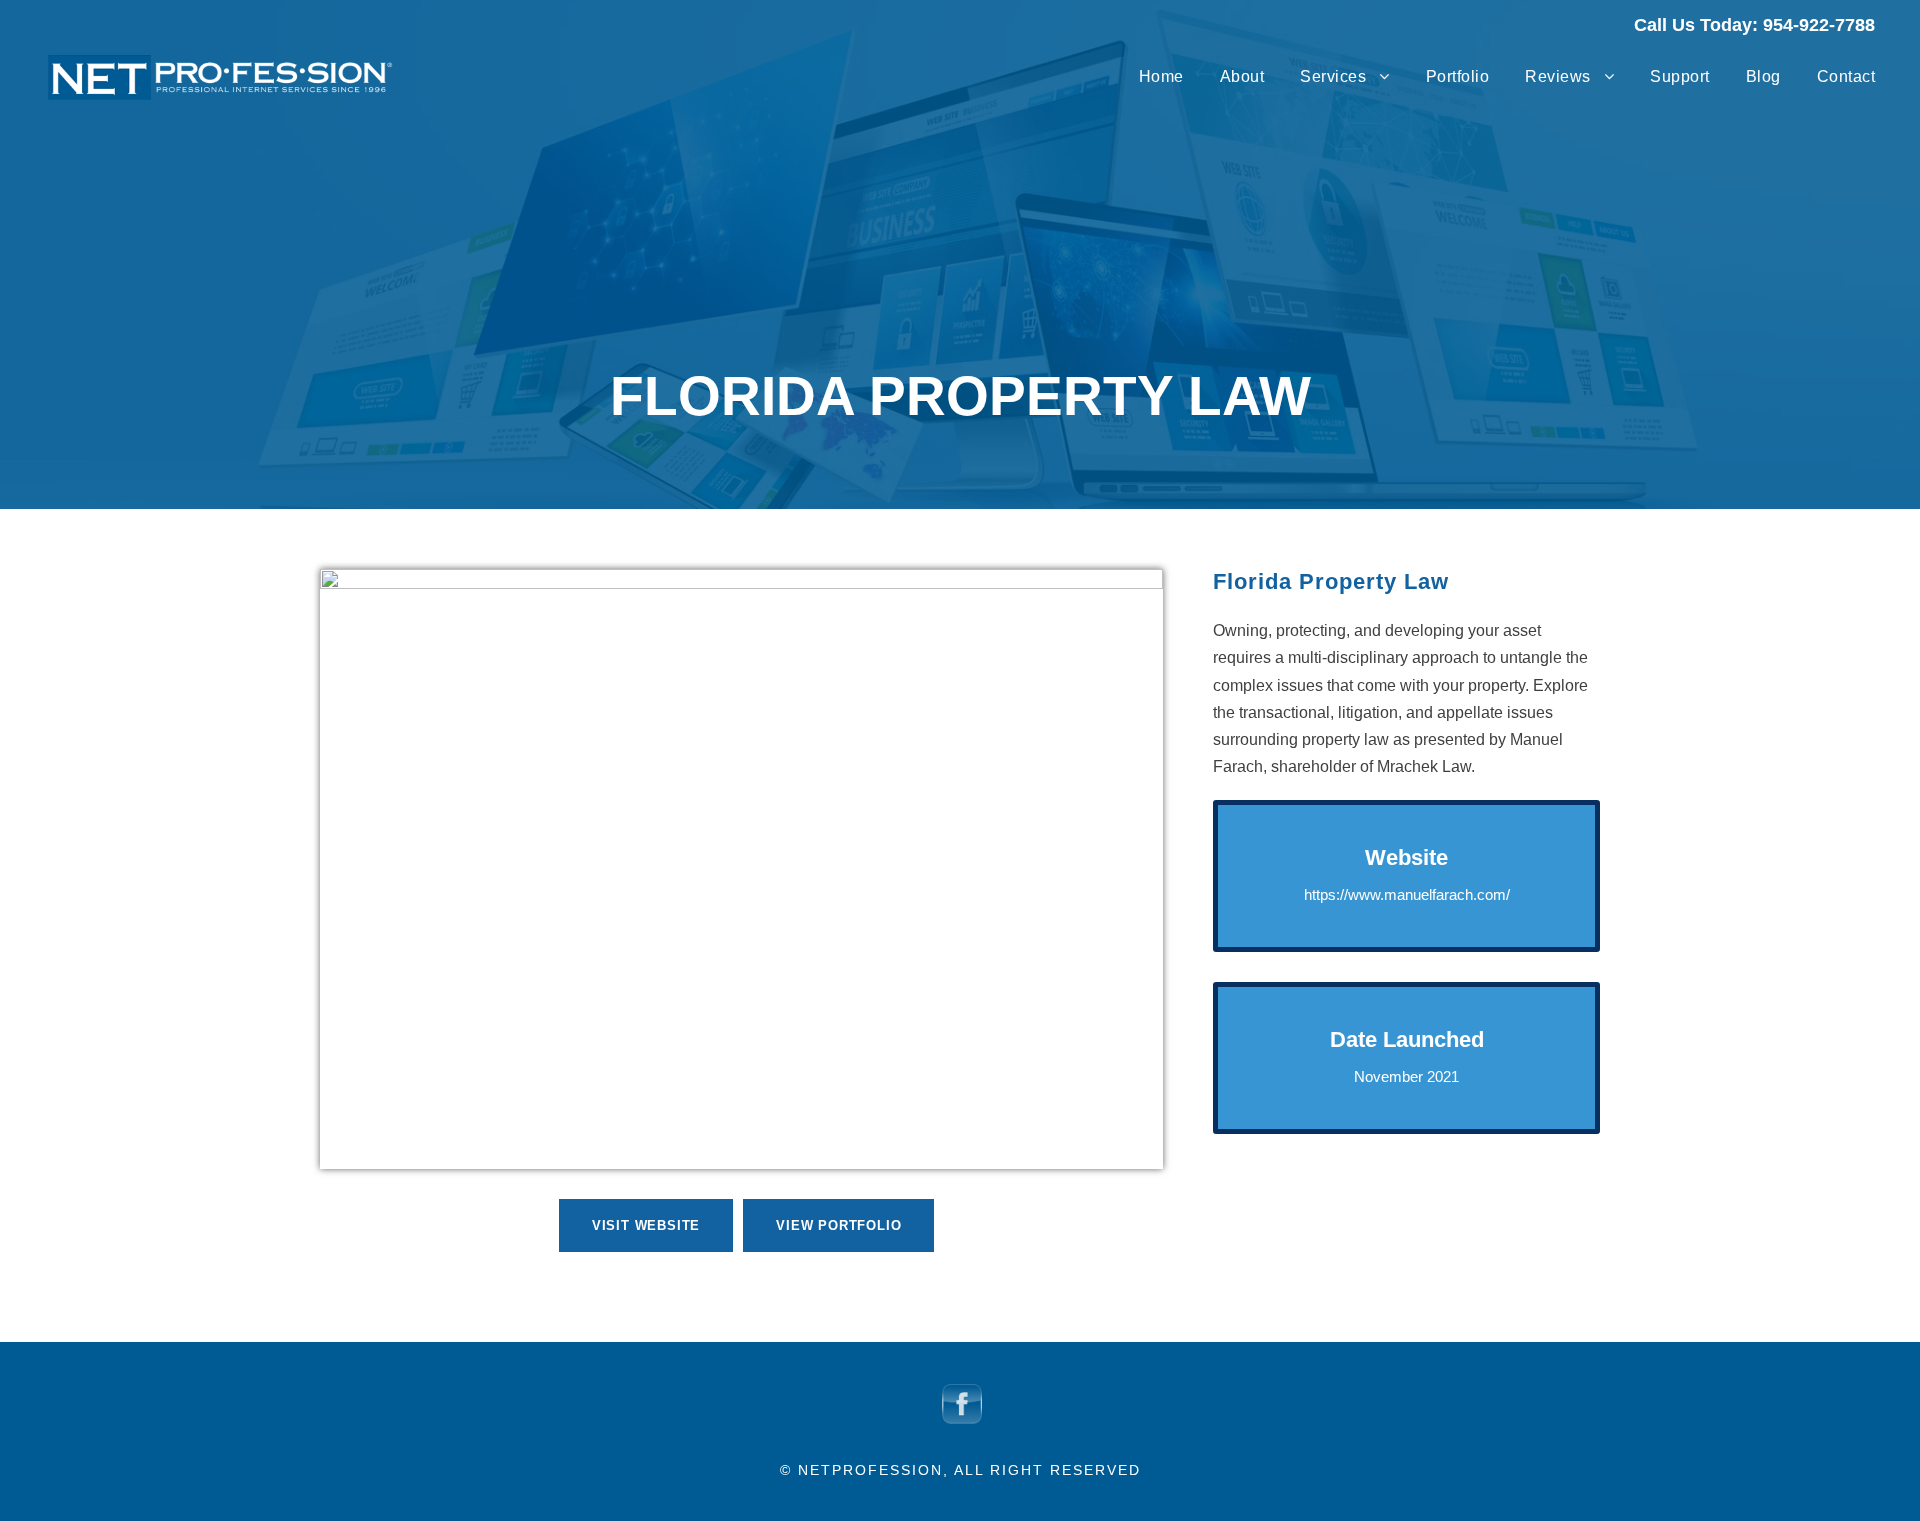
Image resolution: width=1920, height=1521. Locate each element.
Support (1680, 76)
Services (1333, 76)
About (1242, 76)
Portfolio (1458, 76)
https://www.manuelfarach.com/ (1407, 894)
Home (1161, 76)
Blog (1763, 76)
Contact (1846, 76)
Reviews (1558, 76)
